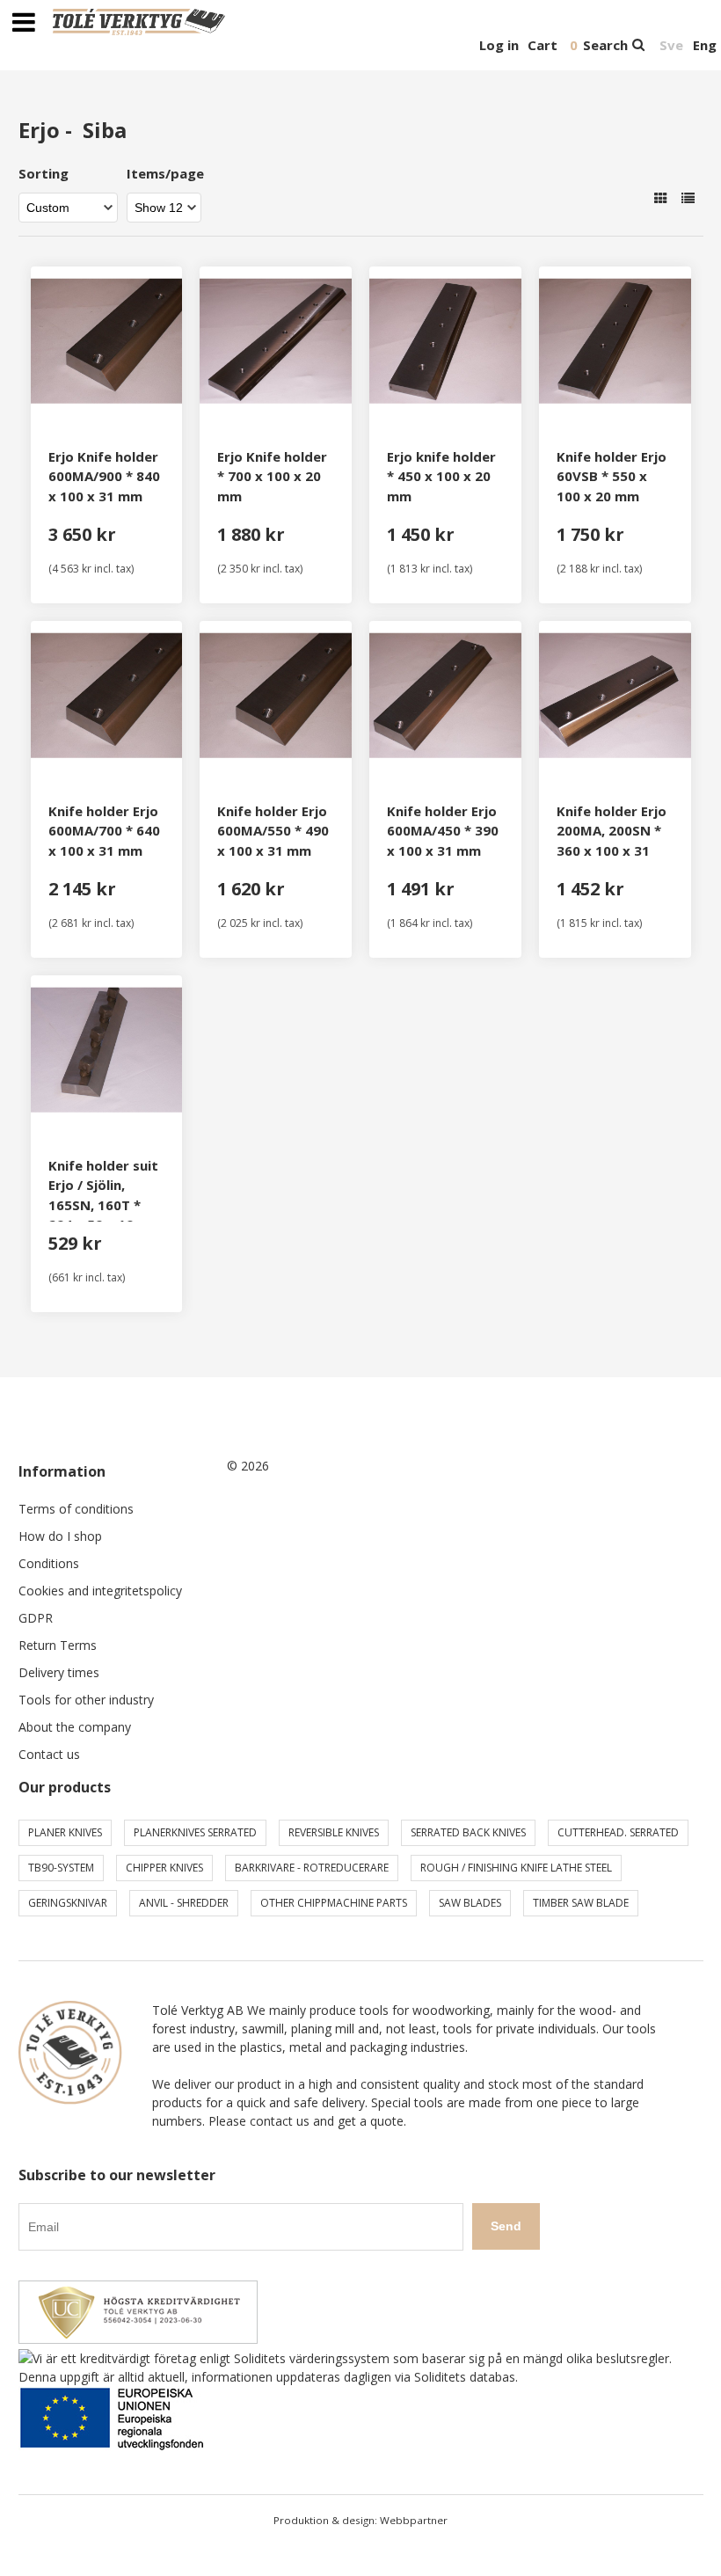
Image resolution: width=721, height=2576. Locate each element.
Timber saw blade (581, 1903)
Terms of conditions (76, 1509)
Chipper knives (164, 1868)
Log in (499, 45)
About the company (75, 1727)
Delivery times (59, 1672)
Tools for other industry (86, 1700)
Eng (705, 45)
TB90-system (61, 1868)
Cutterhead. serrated (618, 1832)
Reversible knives (334, 1832)
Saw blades (470, 1903)
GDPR (36, 1618)
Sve (671, 45)
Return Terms (58, 1645)
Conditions (49, 1563)
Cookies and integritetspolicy (100, 1591)
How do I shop (60, 1536)
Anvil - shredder (184, 1903)
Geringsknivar (68, 1903)
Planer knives (65, 1832)
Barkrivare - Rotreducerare (312, 1868)
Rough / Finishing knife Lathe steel (516, 1868)
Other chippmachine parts (334, 1903)
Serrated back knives (468, 1832)
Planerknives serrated (195, 1832)
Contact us (49, 1754)
